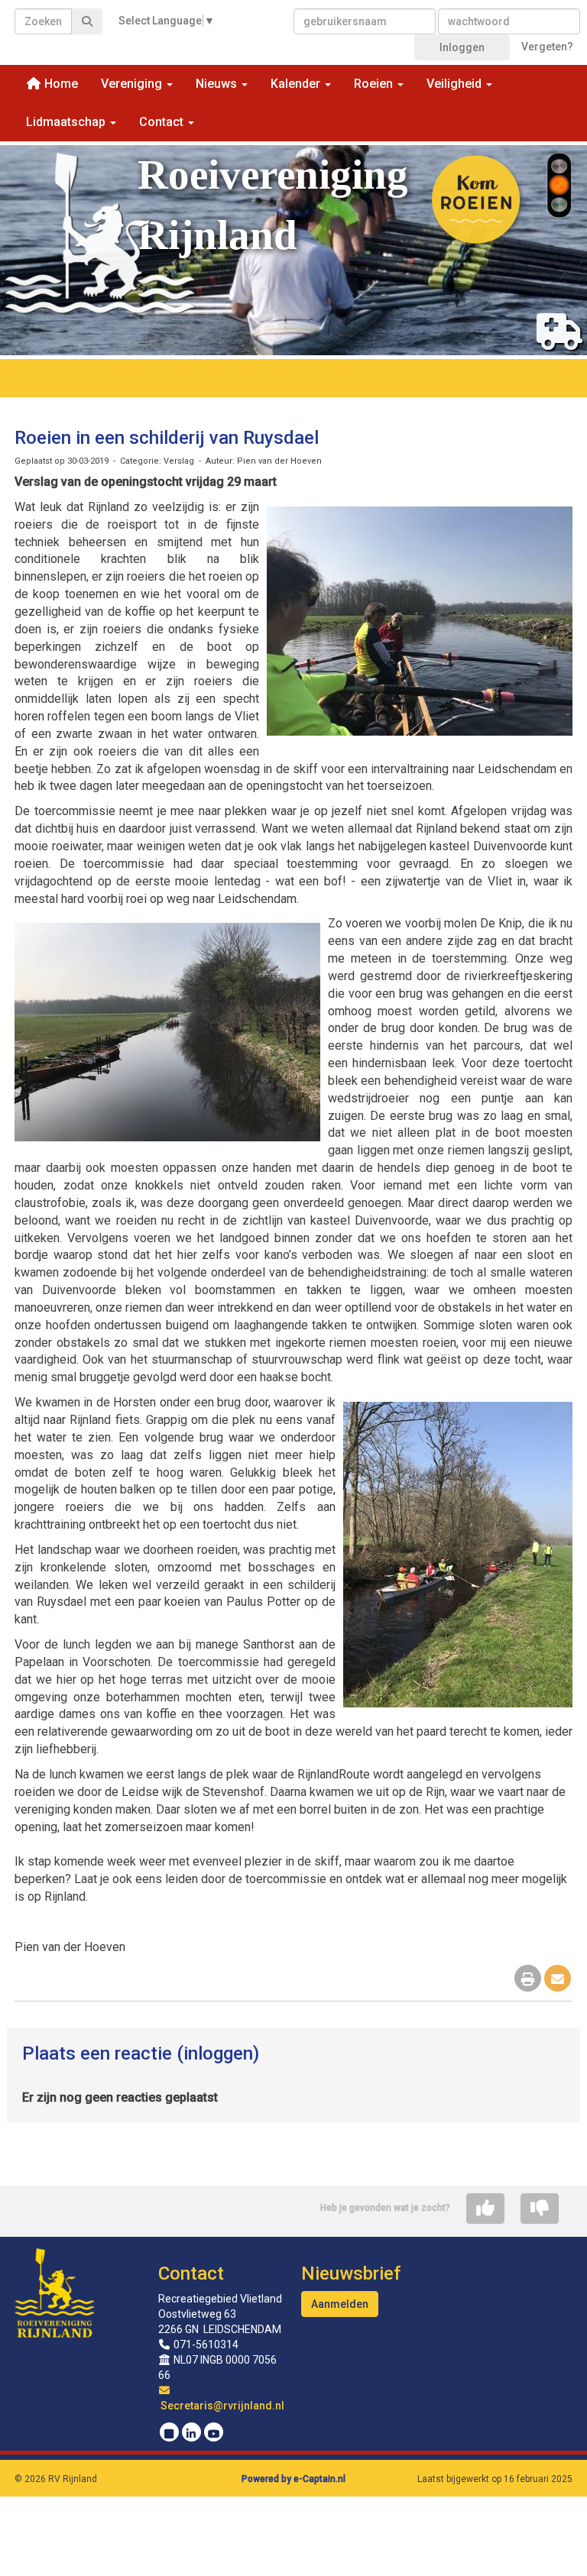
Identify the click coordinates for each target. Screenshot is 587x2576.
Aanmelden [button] (340, 2304)
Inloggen (462, 47)
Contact (191, 2273)
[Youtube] (214, 2434)
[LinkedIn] (191, 2434)
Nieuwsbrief (351, 2273)
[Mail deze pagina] (558, 1980)
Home (60, 84)
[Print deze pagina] (528, 1980)
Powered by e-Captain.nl (293, 2479)
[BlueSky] (169, 2434)
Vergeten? (547, 47)
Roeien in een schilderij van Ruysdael (167, 438)
